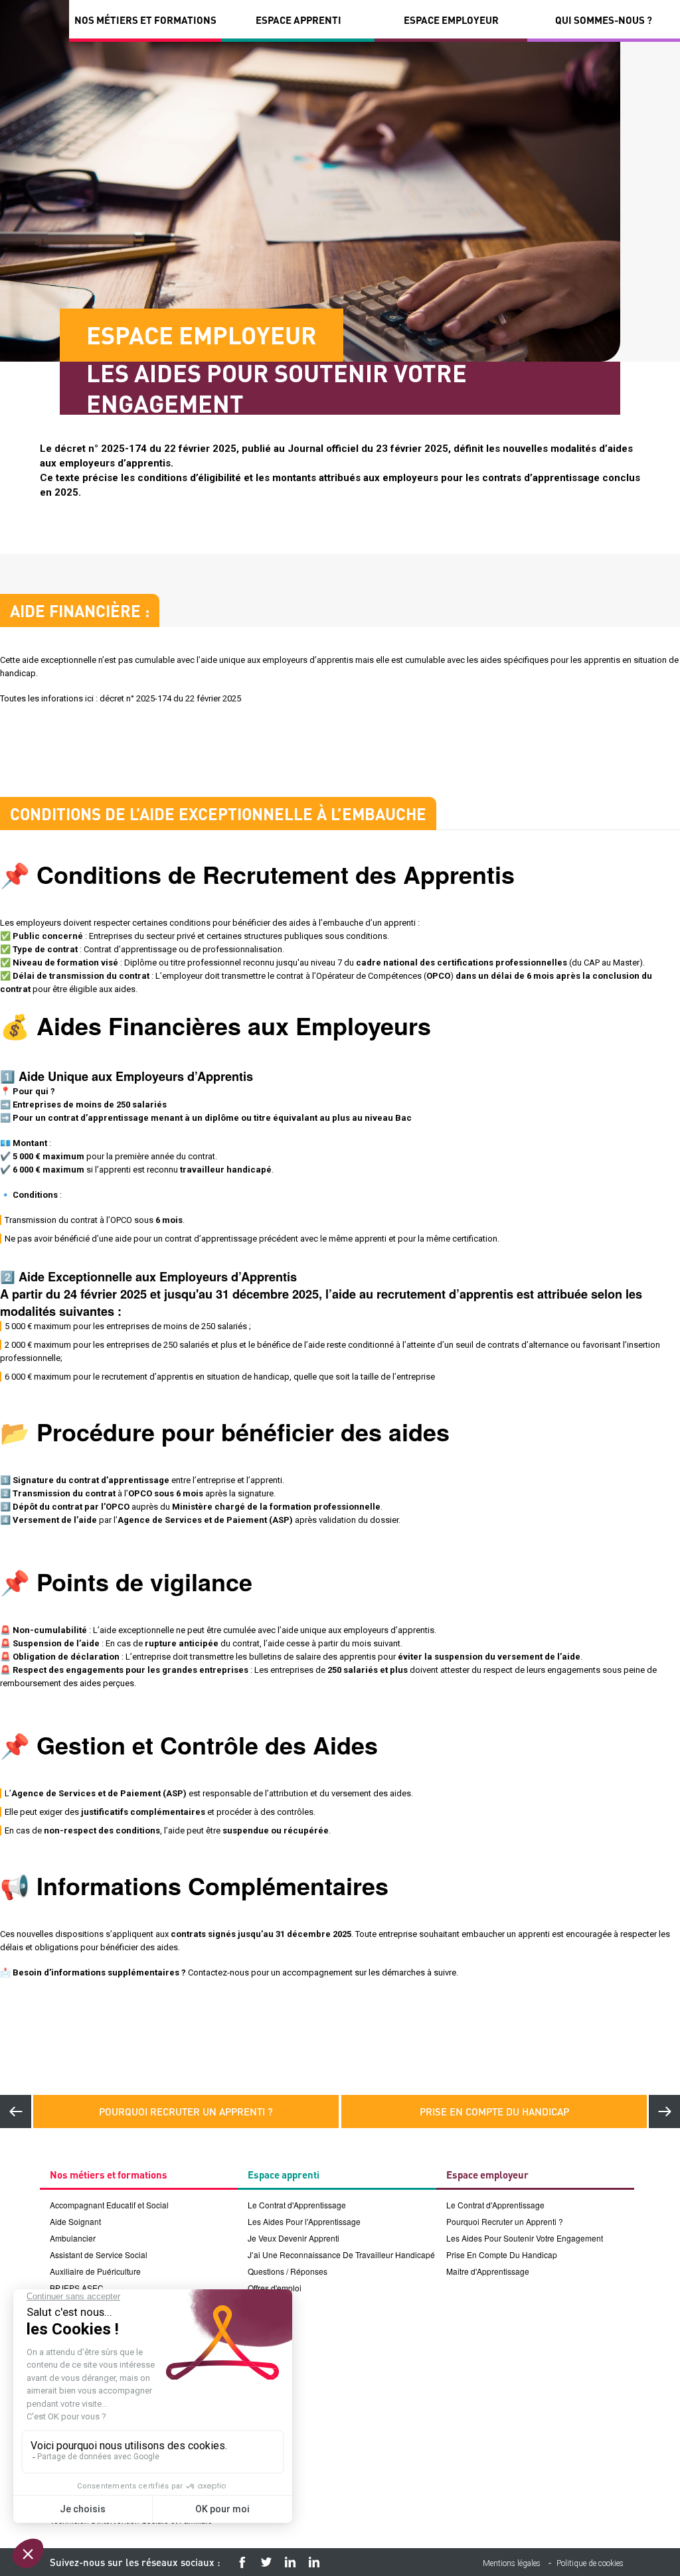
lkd (314, 2562)
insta (290, 2562)
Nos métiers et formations (145, 20)
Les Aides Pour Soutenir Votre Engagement (525, 2238)
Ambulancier (73, 2238)
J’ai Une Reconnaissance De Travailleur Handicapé (341, 2254)
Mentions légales (512, 2563)
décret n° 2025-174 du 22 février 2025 (170, 698)
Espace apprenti (298, 20)
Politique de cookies (590, 2563)
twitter (266, 2562)
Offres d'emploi (275, 2288)
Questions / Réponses (288, 2271)
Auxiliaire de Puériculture (95, 2271)
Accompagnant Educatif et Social (109, 2205)
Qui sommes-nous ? (604, 20)
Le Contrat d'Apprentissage (297, 2205)
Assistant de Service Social (99, 2254)
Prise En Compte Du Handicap (494, 2111)
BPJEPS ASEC (77, 2288)
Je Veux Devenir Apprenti (294, 2238)
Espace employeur (451, 20)
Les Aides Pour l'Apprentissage (304, 2221)
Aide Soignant (75, 2221)
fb (242, 2562)
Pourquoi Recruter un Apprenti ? (186, 2111)
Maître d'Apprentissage (488, 2271)
